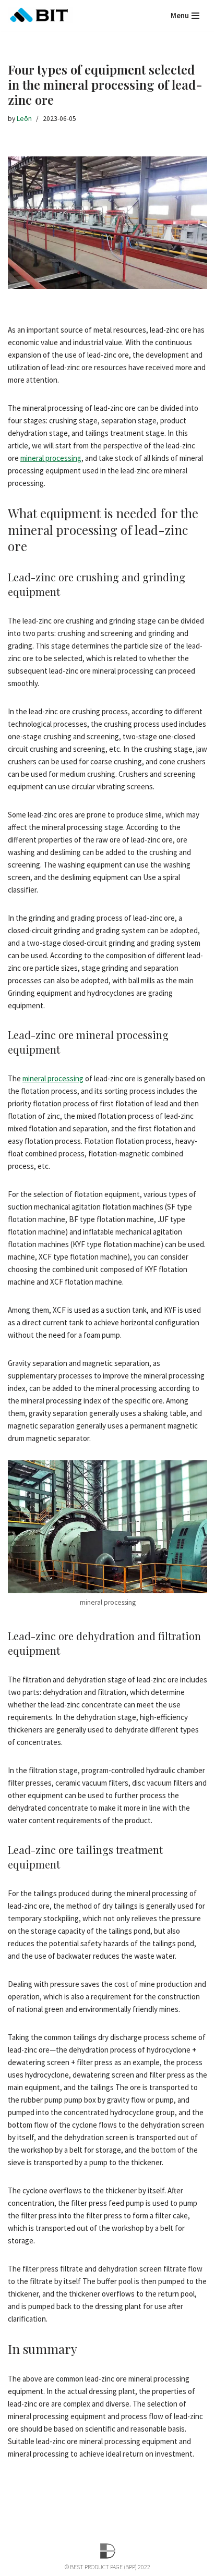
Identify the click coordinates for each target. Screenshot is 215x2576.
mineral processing (51, 458)
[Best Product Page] (40, 15)
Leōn (24, 119)
